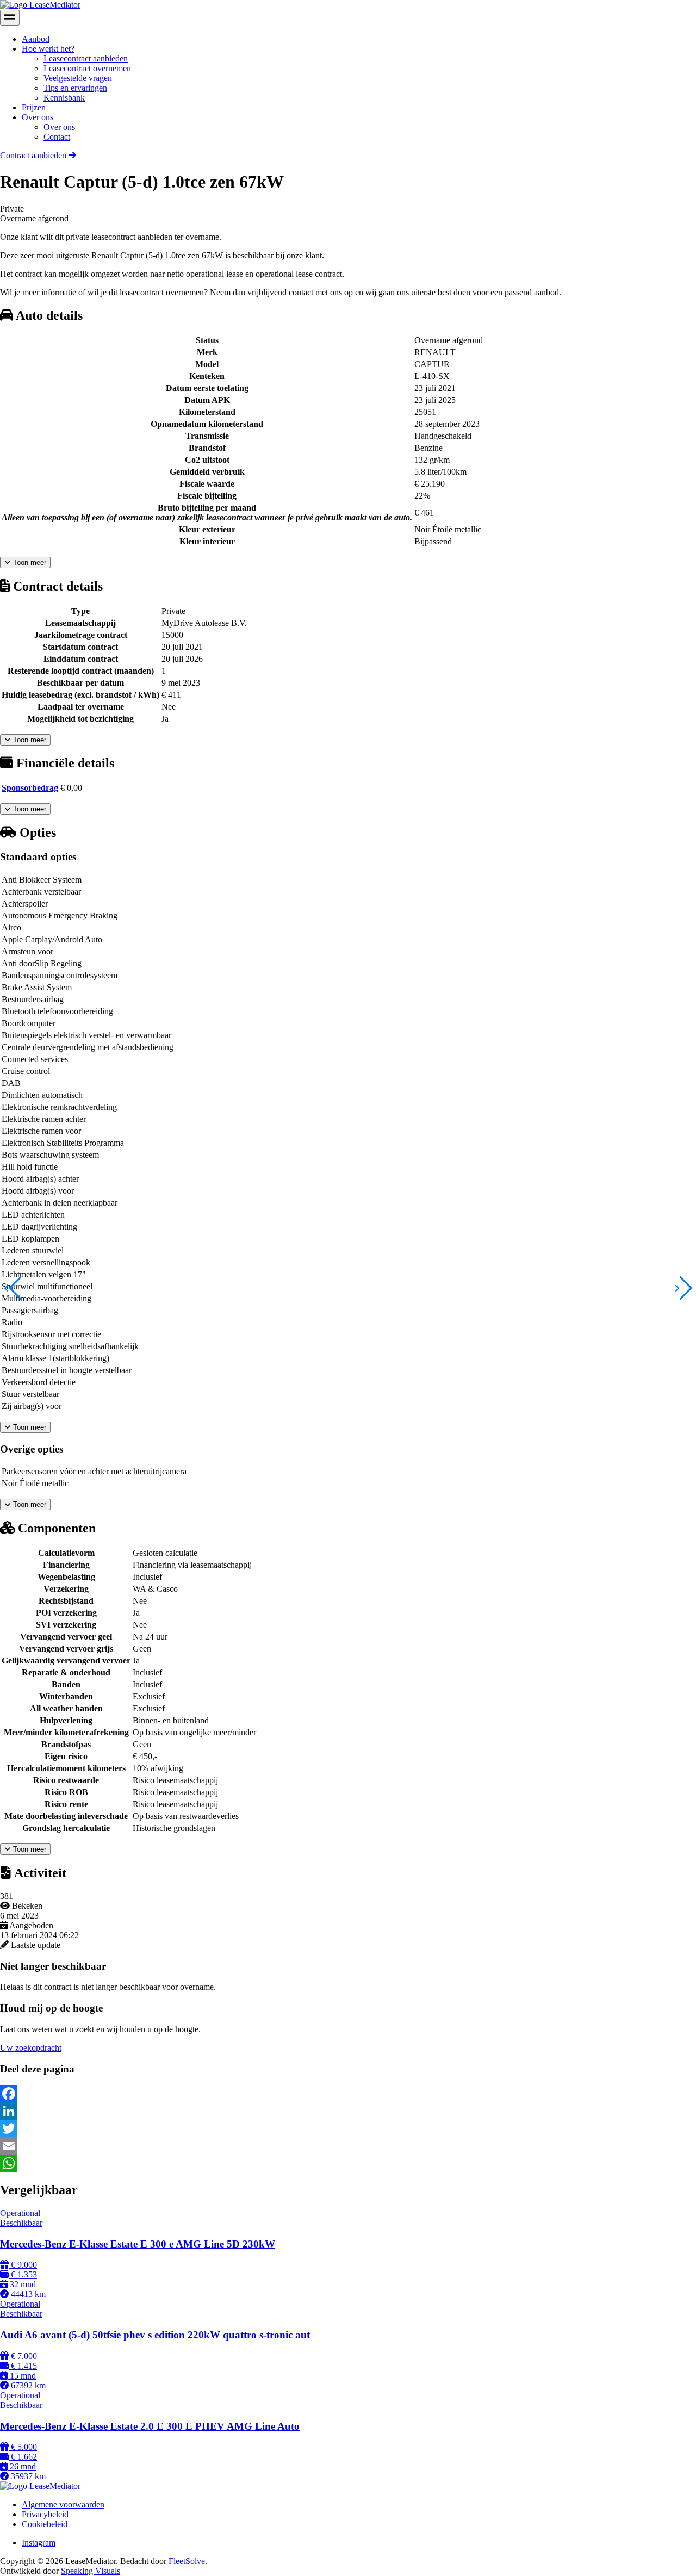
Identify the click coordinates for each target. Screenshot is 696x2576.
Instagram (39, 2543)
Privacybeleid (45, 2514)
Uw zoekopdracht (31, 2048)
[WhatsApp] (348, 2163)
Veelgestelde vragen (78, 78)
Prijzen (34, 107)
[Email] (348, 2146)
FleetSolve (187, 2561)
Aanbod (36, 39)
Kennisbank (64, 98)
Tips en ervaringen (75, 88)
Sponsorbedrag (30, 788)
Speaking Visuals (91, 2571)
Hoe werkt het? (48, 49)
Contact (57, 137)
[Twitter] (348, 2128)
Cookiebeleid (45, 2524)
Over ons (38, 117)
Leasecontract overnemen (87, 68)
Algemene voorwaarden (63, 2504)
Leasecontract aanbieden (86, 58)
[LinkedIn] (348, 2111)
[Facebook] (348, 2094)
